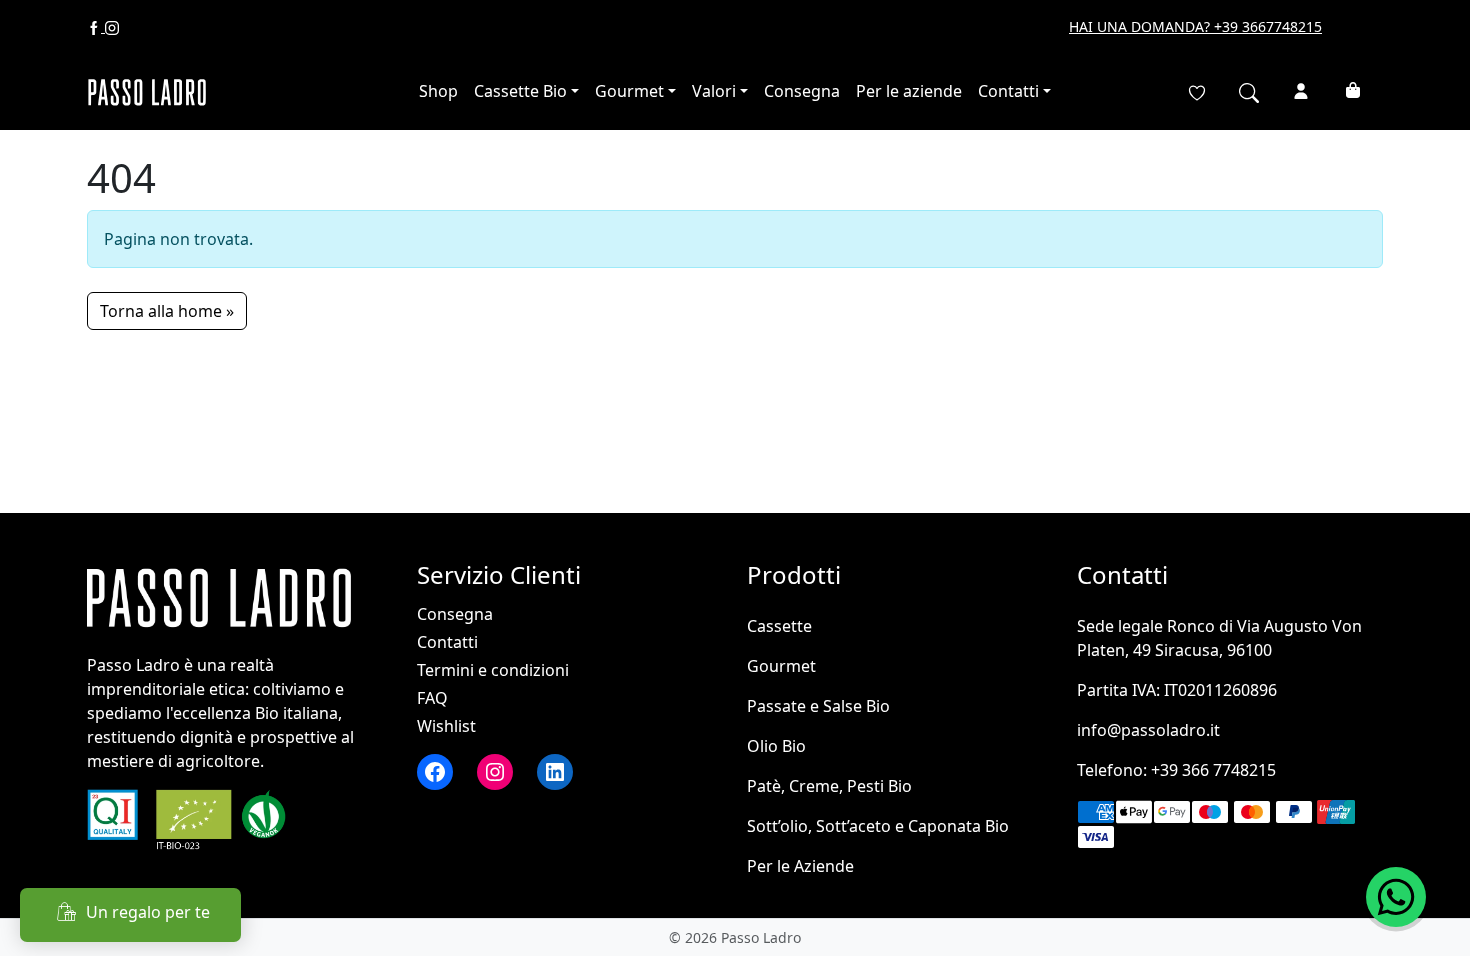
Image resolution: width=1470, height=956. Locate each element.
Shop (438, 91)
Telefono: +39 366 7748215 (1176, 770)
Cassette (779, 626)
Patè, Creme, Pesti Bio (829, 786)
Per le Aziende (800, 866)
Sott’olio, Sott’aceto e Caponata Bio (878, 826)
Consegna (802, 91)
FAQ (432, 698)
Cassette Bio (520, 91)
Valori (714, 91)
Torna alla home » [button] (167, 311)
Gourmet (629, 91)
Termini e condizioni (493, 670)
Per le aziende (909, 91)
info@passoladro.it (1148, 730)
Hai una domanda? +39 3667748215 (1195, 26)
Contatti (1008, 91)
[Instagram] (112, 26)
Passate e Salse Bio (818, 706)
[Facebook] (96, 26)
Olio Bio (776, 746)
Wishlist (446, 726)
